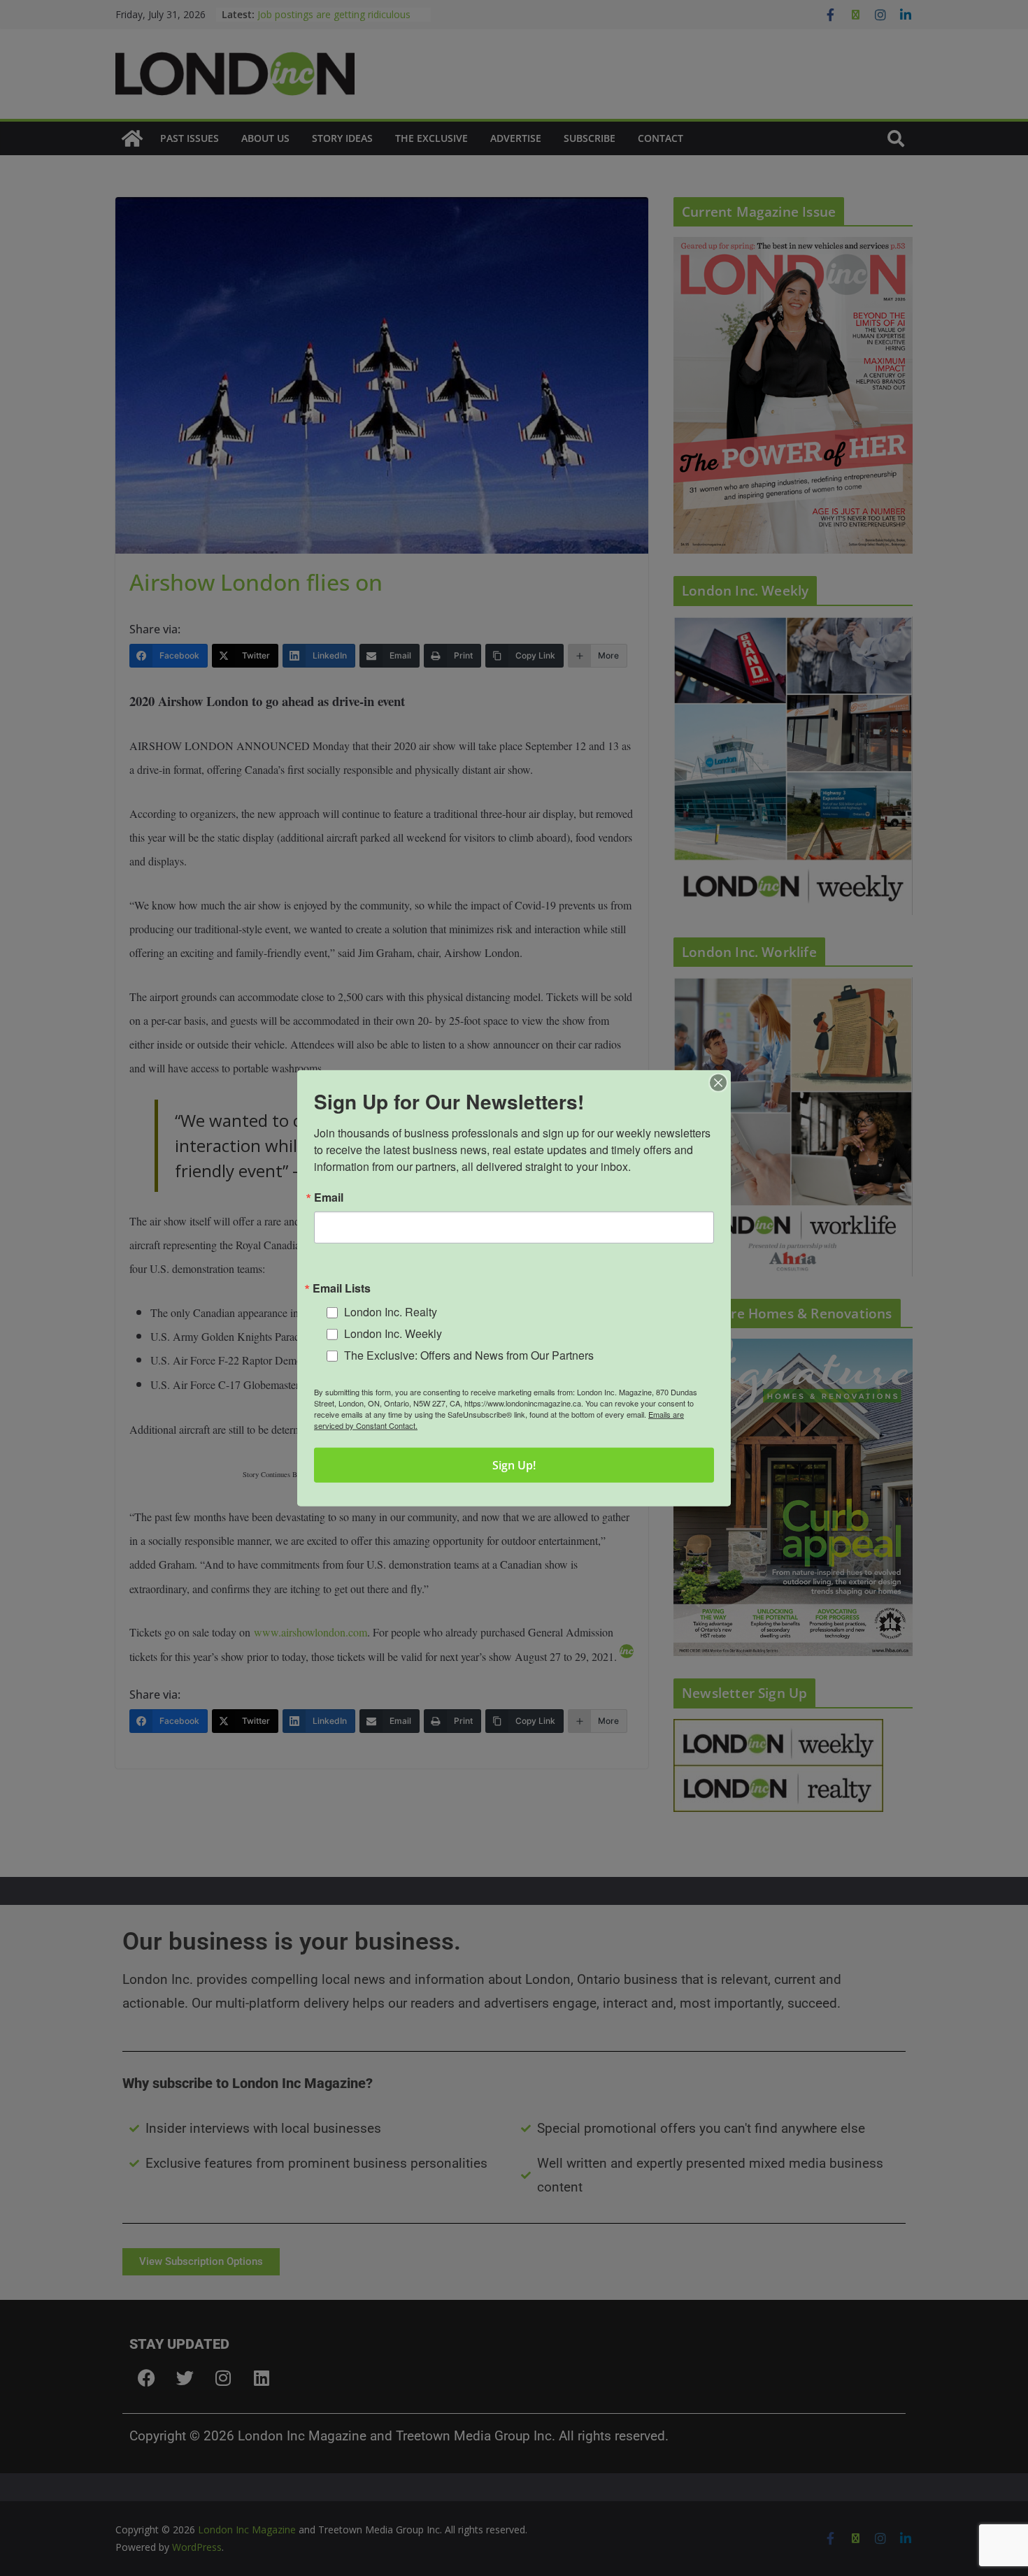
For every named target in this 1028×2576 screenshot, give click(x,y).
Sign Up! (514, 1465)
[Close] (718, 1082)
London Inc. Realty (391, 1312)
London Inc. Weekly (393, 1333)
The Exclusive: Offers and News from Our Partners (469, 1354)
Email (329, 1197)
